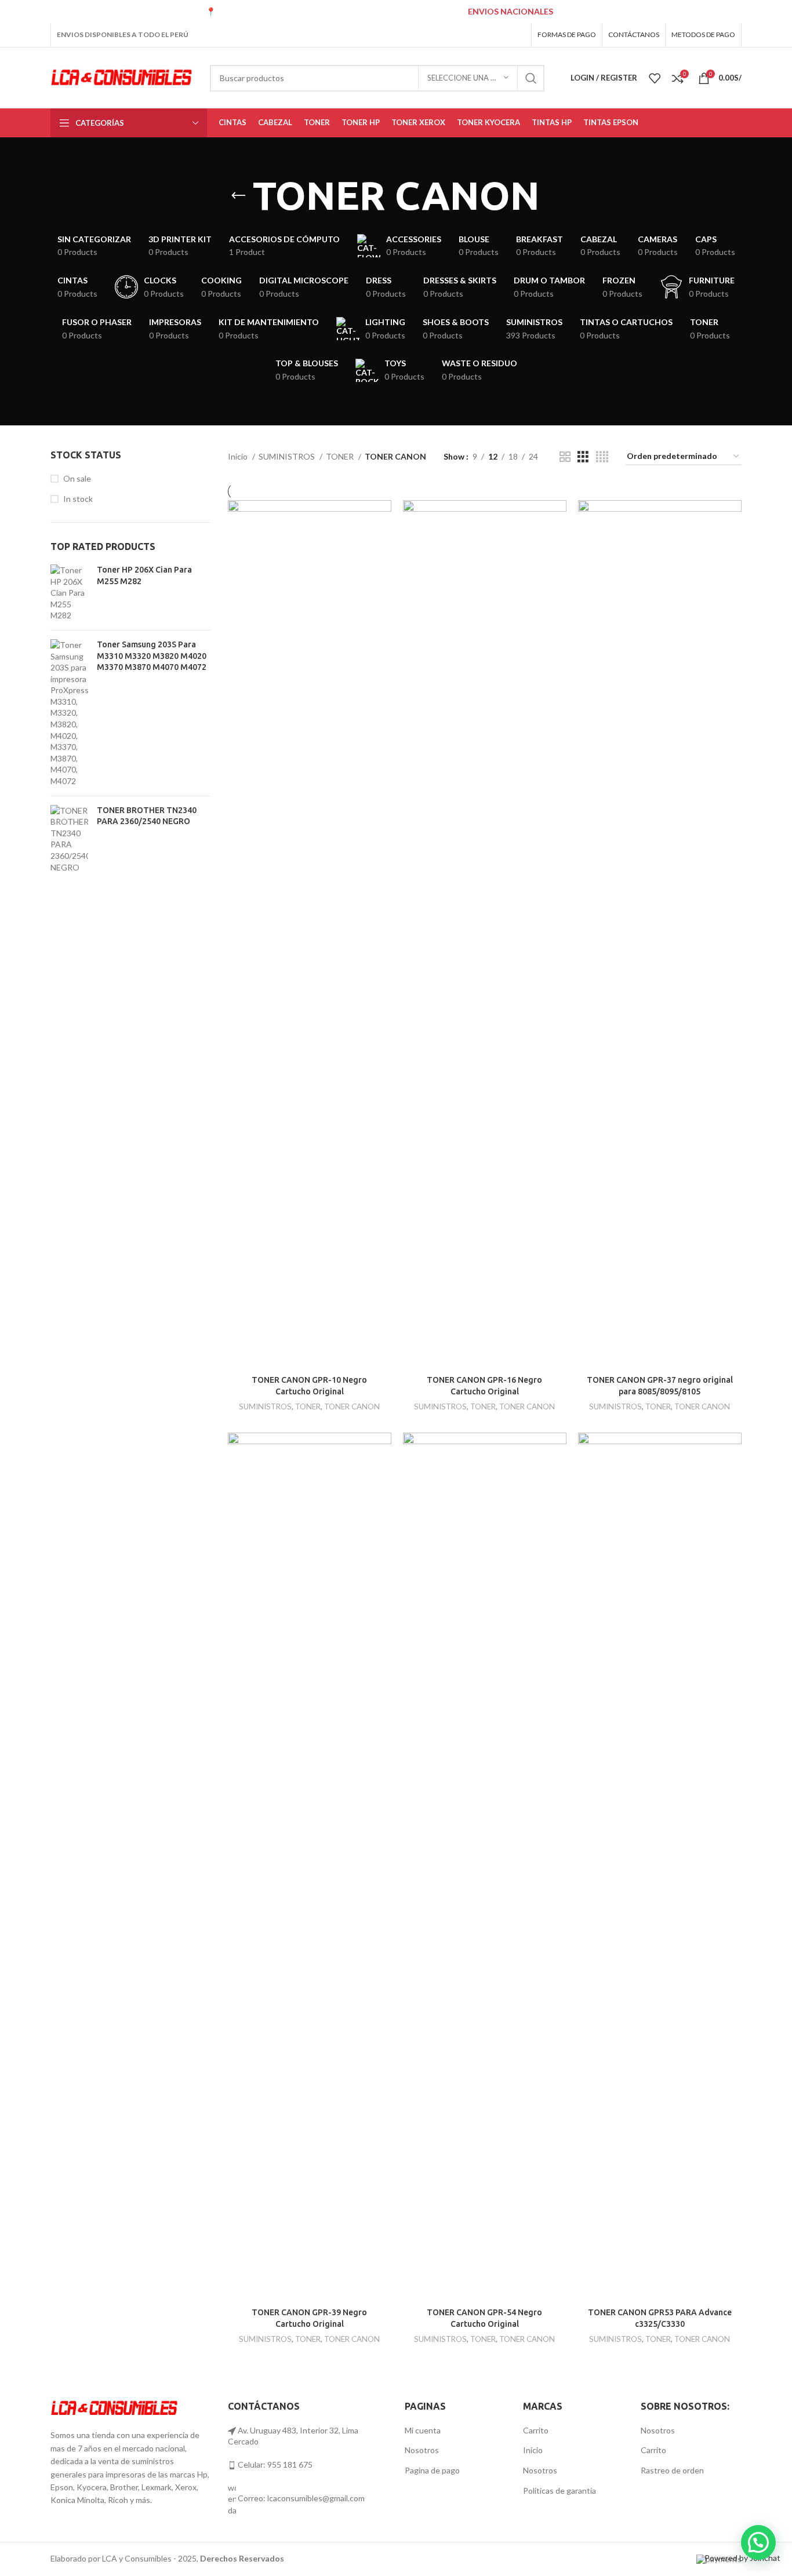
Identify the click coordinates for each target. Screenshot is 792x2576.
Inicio (239, 456)
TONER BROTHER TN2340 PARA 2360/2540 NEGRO (147, 816)
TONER (341, 456)
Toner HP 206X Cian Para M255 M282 (144, 575)
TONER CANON (352, 1407)
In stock (78, 499)
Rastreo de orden (672, 2470)
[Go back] (238, 196)
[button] (758, 2542)
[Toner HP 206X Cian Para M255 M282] (69, 593)
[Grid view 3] (583, 457)
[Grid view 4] (602, 457)
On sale (77, 478)
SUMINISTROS (288, 456)
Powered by (742, 2558)
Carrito (536, 2430)
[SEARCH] (531, 78)
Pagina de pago (432, 2470)
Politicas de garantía (560, 2491)
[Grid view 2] (565, 457)
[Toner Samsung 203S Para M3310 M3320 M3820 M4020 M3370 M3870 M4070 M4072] (69, 713)
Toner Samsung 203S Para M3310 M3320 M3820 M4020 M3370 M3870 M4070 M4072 (152, 656)
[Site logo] (121, 77)
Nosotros (422, 2450)
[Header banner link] (396, 12)
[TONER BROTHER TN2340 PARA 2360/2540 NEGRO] (69, 839)
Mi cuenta (423, 2430)
